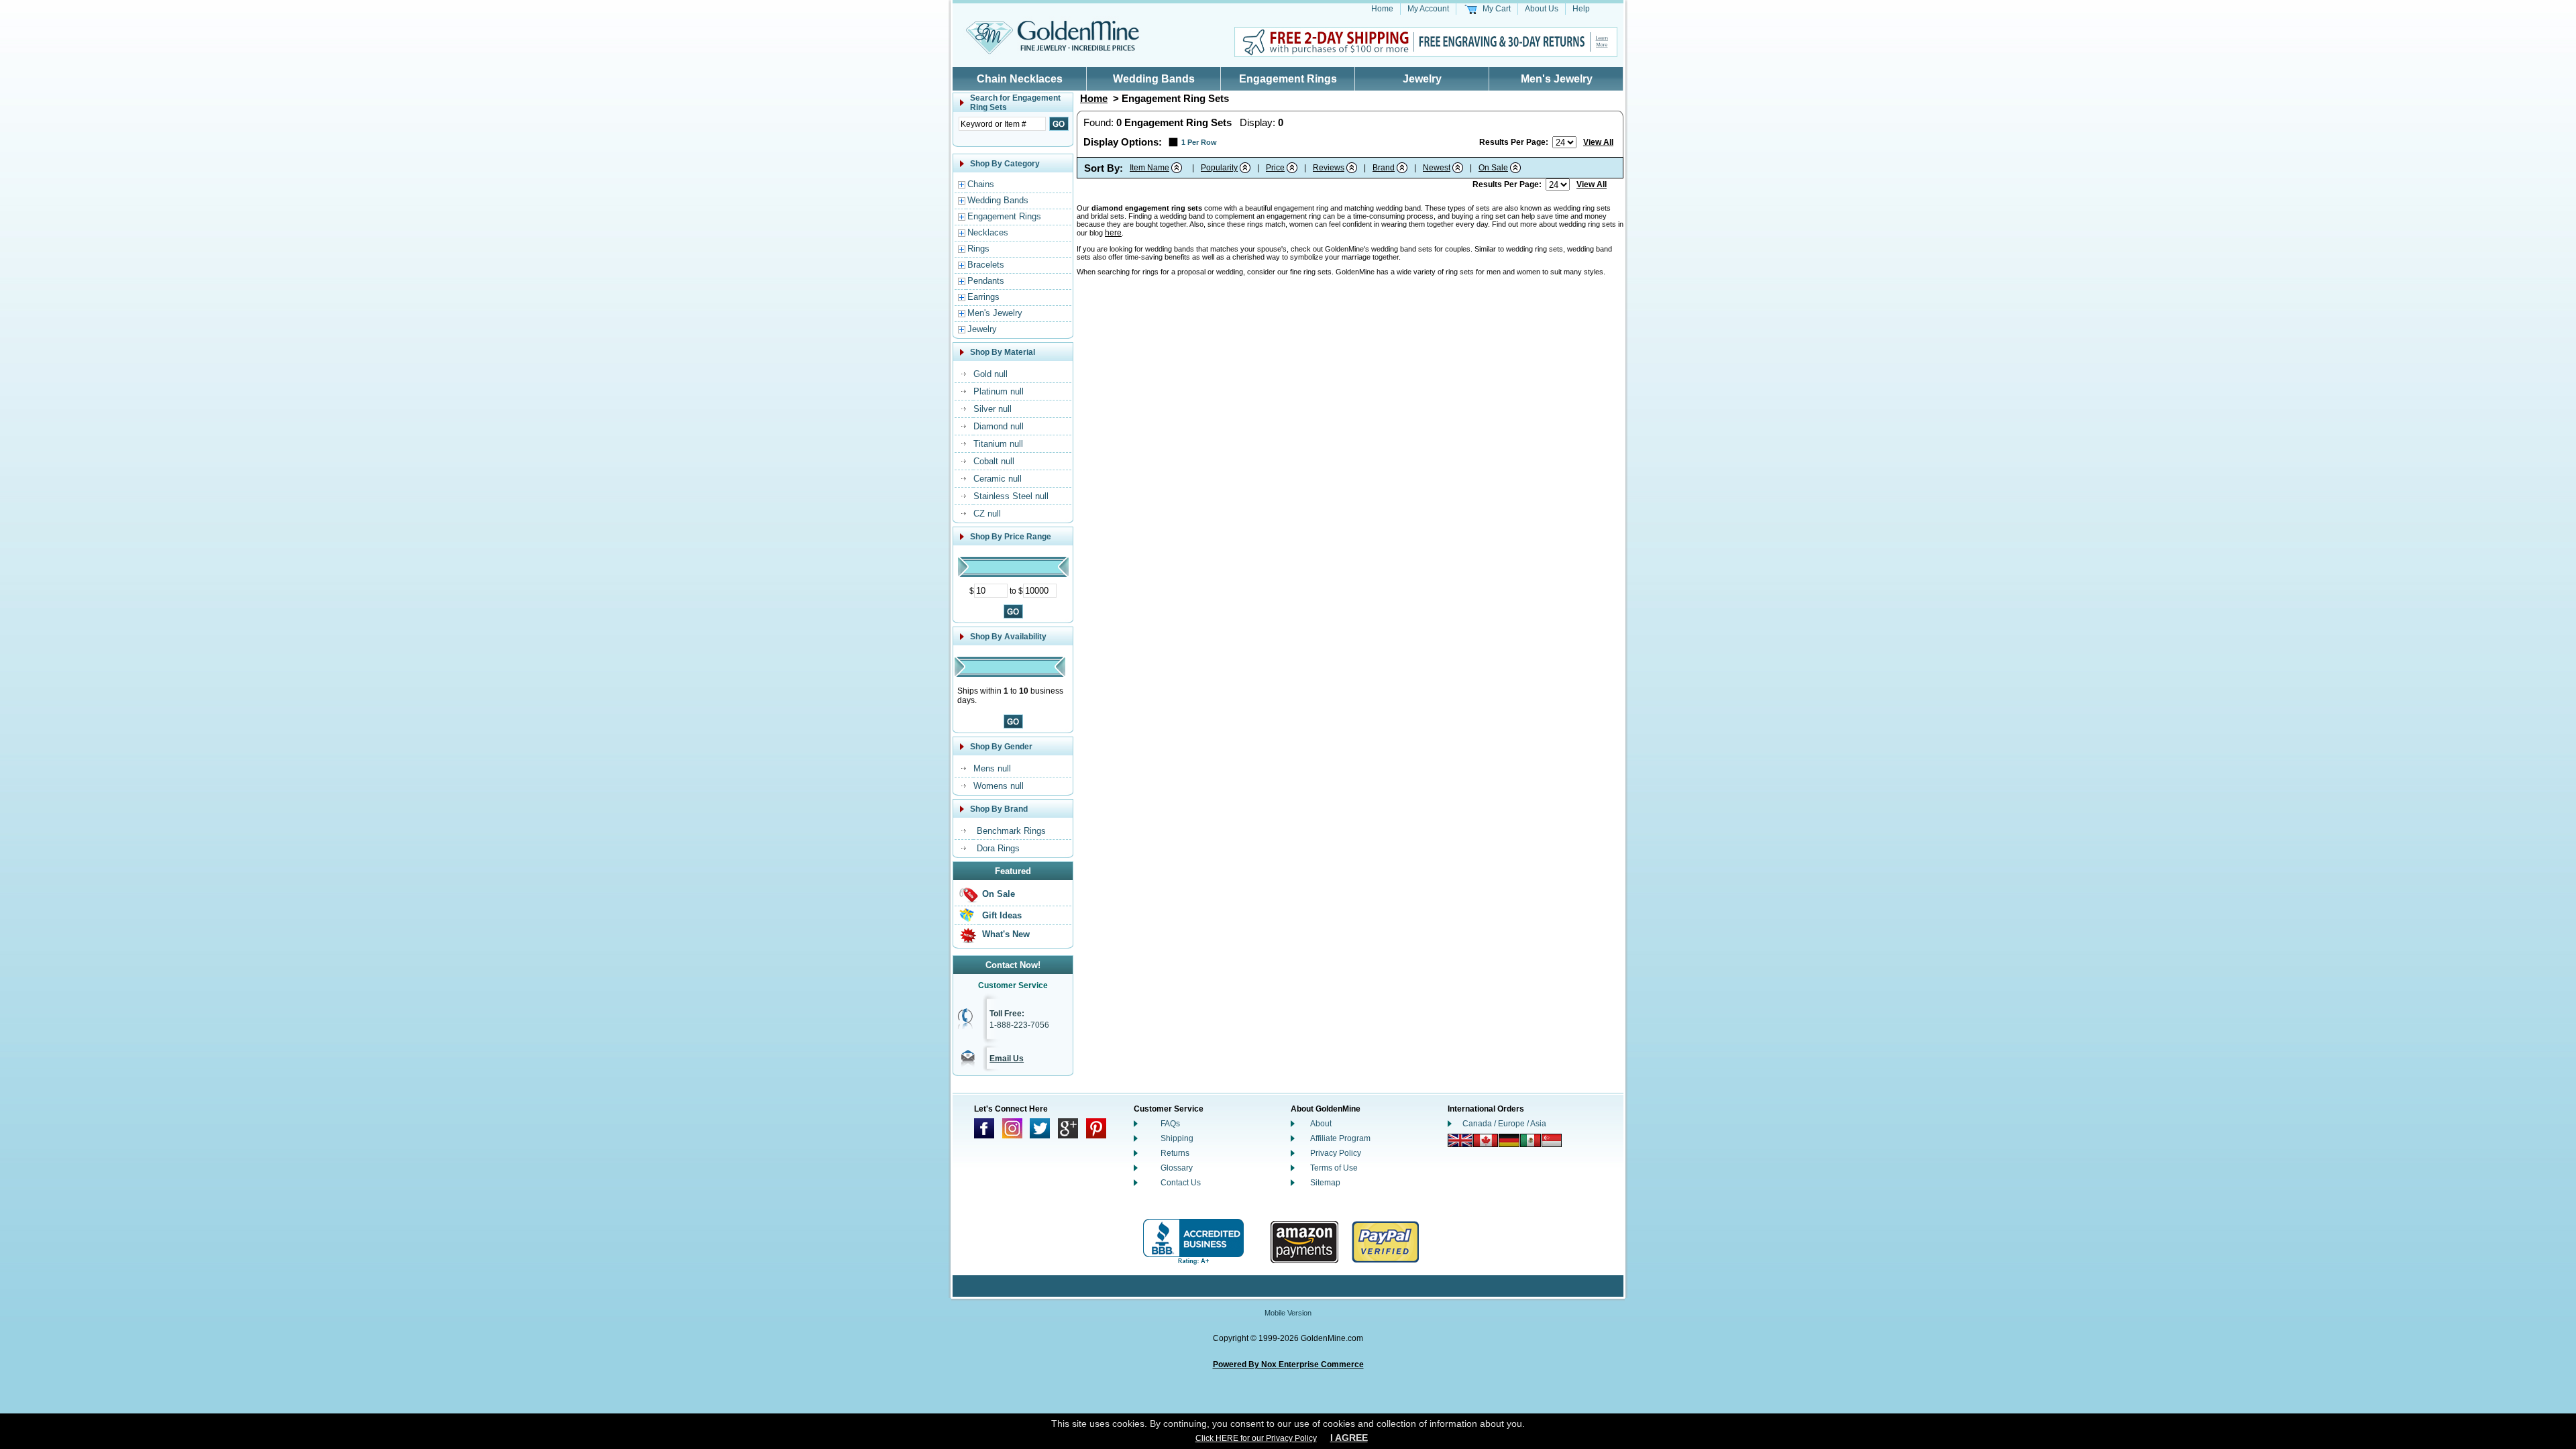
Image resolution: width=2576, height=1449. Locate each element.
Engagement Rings (1288, 79)
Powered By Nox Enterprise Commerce (1288, 1364)
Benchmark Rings (1011, 831)
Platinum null (999, 391)
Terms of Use (1334, 1168)
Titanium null (998, 444)
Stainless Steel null (1011, 496)
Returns (1175, 1153)
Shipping (1177, 1138)
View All (1598, 142)
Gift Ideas (1002, 915)
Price (1275, 168)
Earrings (983, 297)
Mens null (992, 768)
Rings (978, 249)
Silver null (992, 409)
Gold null (990, 374)
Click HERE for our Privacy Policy (1256, 1438)
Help (1581, 9)
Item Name (1149, 168)
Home (1382, 9)
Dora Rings (998, 848)
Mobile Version (1288, 1313)
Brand (1384, 168)
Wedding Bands (1154, 79)
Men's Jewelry (1557, 79)
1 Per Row (1199, 142)
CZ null (987, 514)
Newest (1437, 168)
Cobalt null (994, 461)
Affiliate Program (1340, 1138)
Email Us (1007, 1059)
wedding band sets (1402, 249)
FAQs (1170, 1124)
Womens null (999, 786)
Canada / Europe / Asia (1504, 1124)
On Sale (999, 894)
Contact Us (1181, 1183)
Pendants (986, 281)
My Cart (1497, 9)
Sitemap (1325, 1183)
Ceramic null (998, 479)
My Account (1428, 9)
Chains (981, 184)
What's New (1006, 934)
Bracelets (986, 265)
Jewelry (1422, 79)
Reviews (1329, 168)
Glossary (1177, 1168)
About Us (1542, 9)
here (1113, 233)
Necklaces (988, 232)
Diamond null (999, 426)
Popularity (1219, 168)
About (1321, 1124)
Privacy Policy (1336, 1153)
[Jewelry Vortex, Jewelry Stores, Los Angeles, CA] (1193, 1242)
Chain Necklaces (1020, 79)
